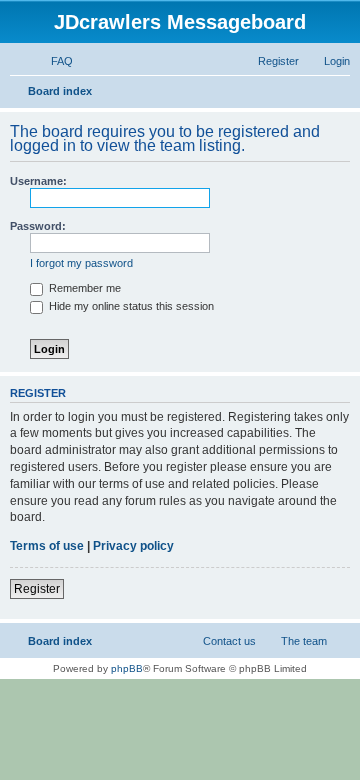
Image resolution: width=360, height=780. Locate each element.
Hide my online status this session (130, 306)
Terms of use (47, 546)
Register (37, 589)
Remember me (83, 288)
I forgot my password (81, 263)
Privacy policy (133, 546)
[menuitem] (53, 61)
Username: (38, 181)
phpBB (127, 668)
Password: (38, 226)
